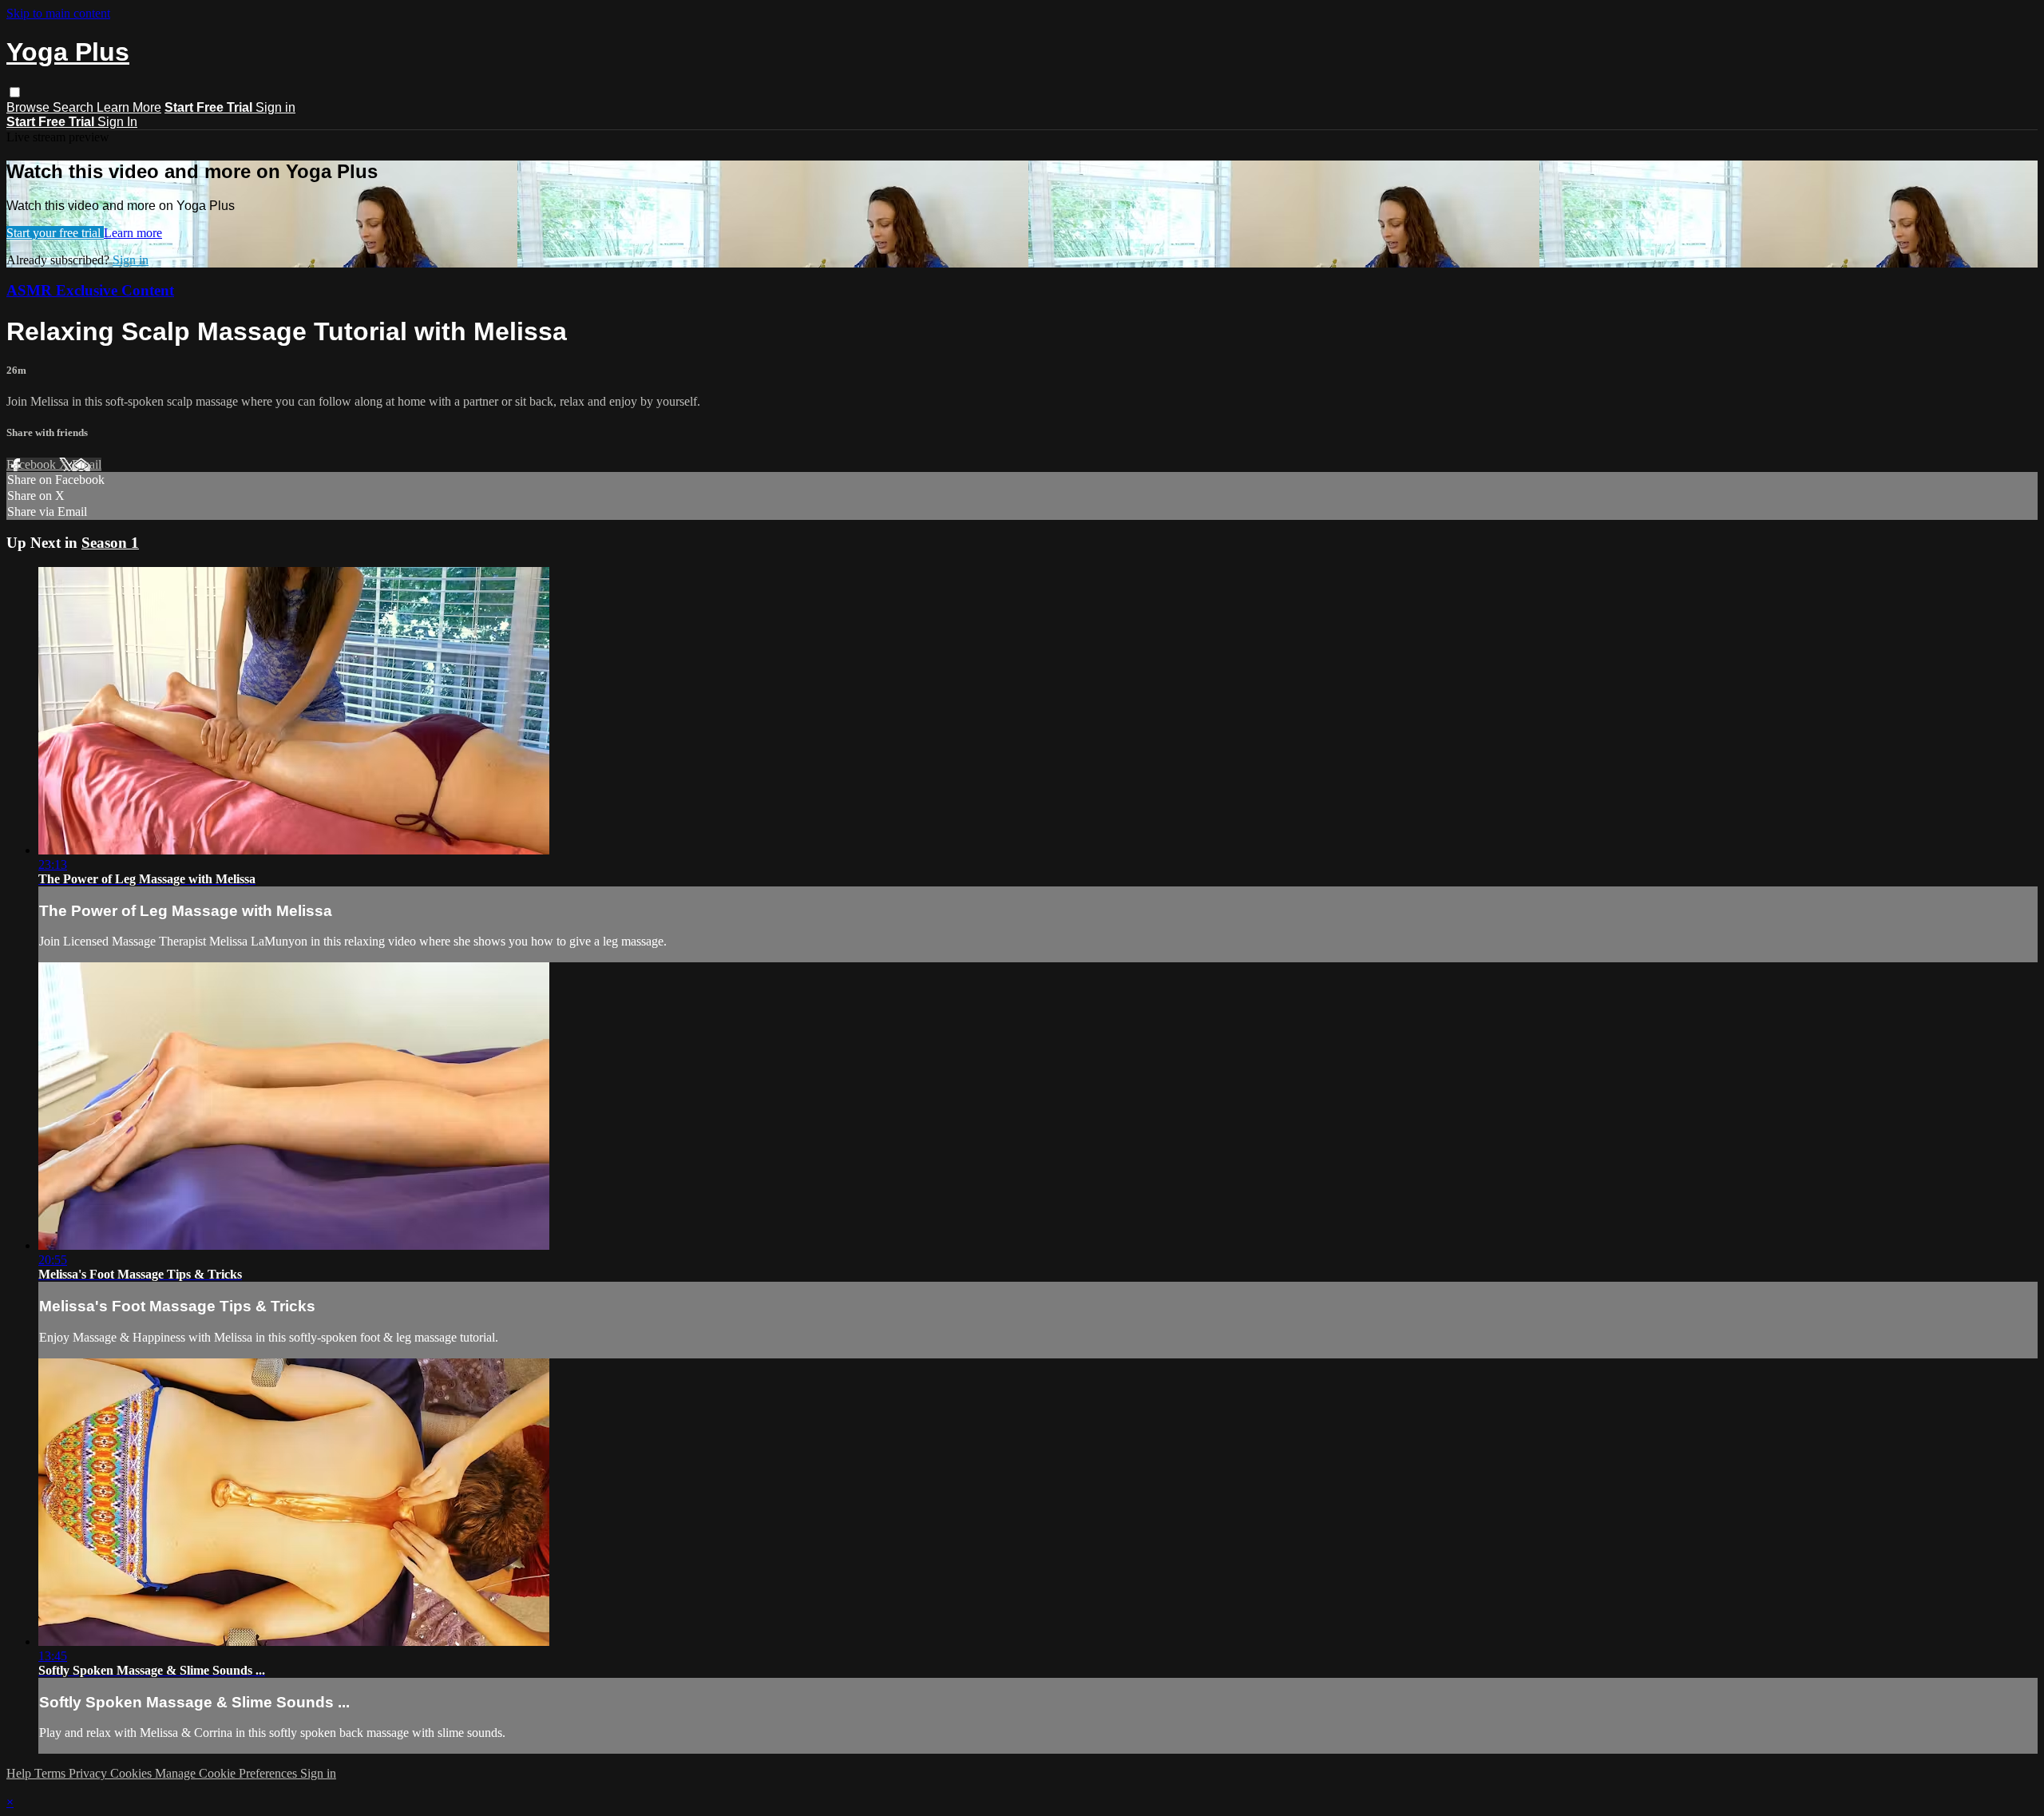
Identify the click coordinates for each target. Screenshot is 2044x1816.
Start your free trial (55, 233)
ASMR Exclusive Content (90, 290)
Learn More (129, 107)
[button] (15, 92)
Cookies (133, 1773)
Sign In (117, 122)
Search (75, 107)
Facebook (33, 464)
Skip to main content (58, 13)
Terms (51, 1773)
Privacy (89, 1773)
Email (87, 464)
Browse (30, 107)
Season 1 (110, 543)
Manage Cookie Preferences (228, 1773)
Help (20, 1773)
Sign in (275, 107)
